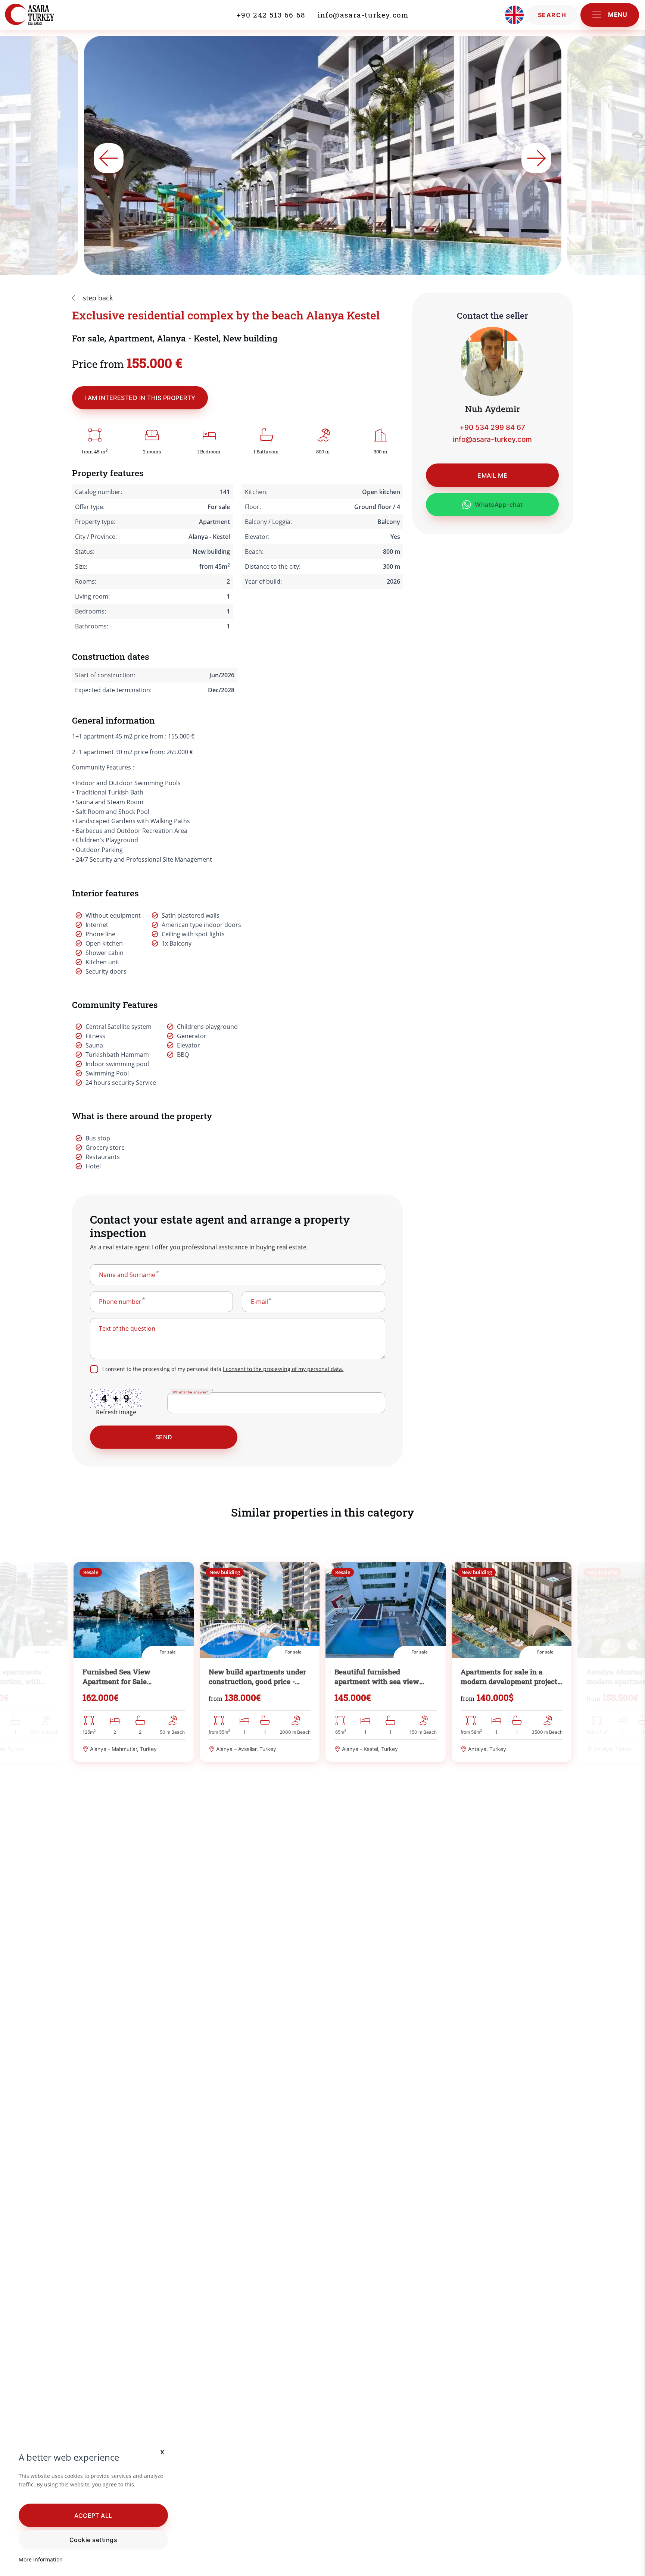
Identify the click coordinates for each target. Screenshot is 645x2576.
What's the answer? (190, 1392)
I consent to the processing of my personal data (223, 1369)
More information (41, 2559)
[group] (134, 1662)
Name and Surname (127, 1275)
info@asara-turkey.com (363, 15)
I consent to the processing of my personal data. (283, 1369)
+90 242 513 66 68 (271, 15)
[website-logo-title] (46, 15)
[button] (93, 2515)
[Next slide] (536, 158)
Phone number (120, 1302)
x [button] (163, 2452)
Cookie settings (93, 2540)
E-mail (259, 1302)
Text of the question (127, 1328)
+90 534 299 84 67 (492, 427)
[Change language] (514, 15)
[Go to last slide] (109, 158)
